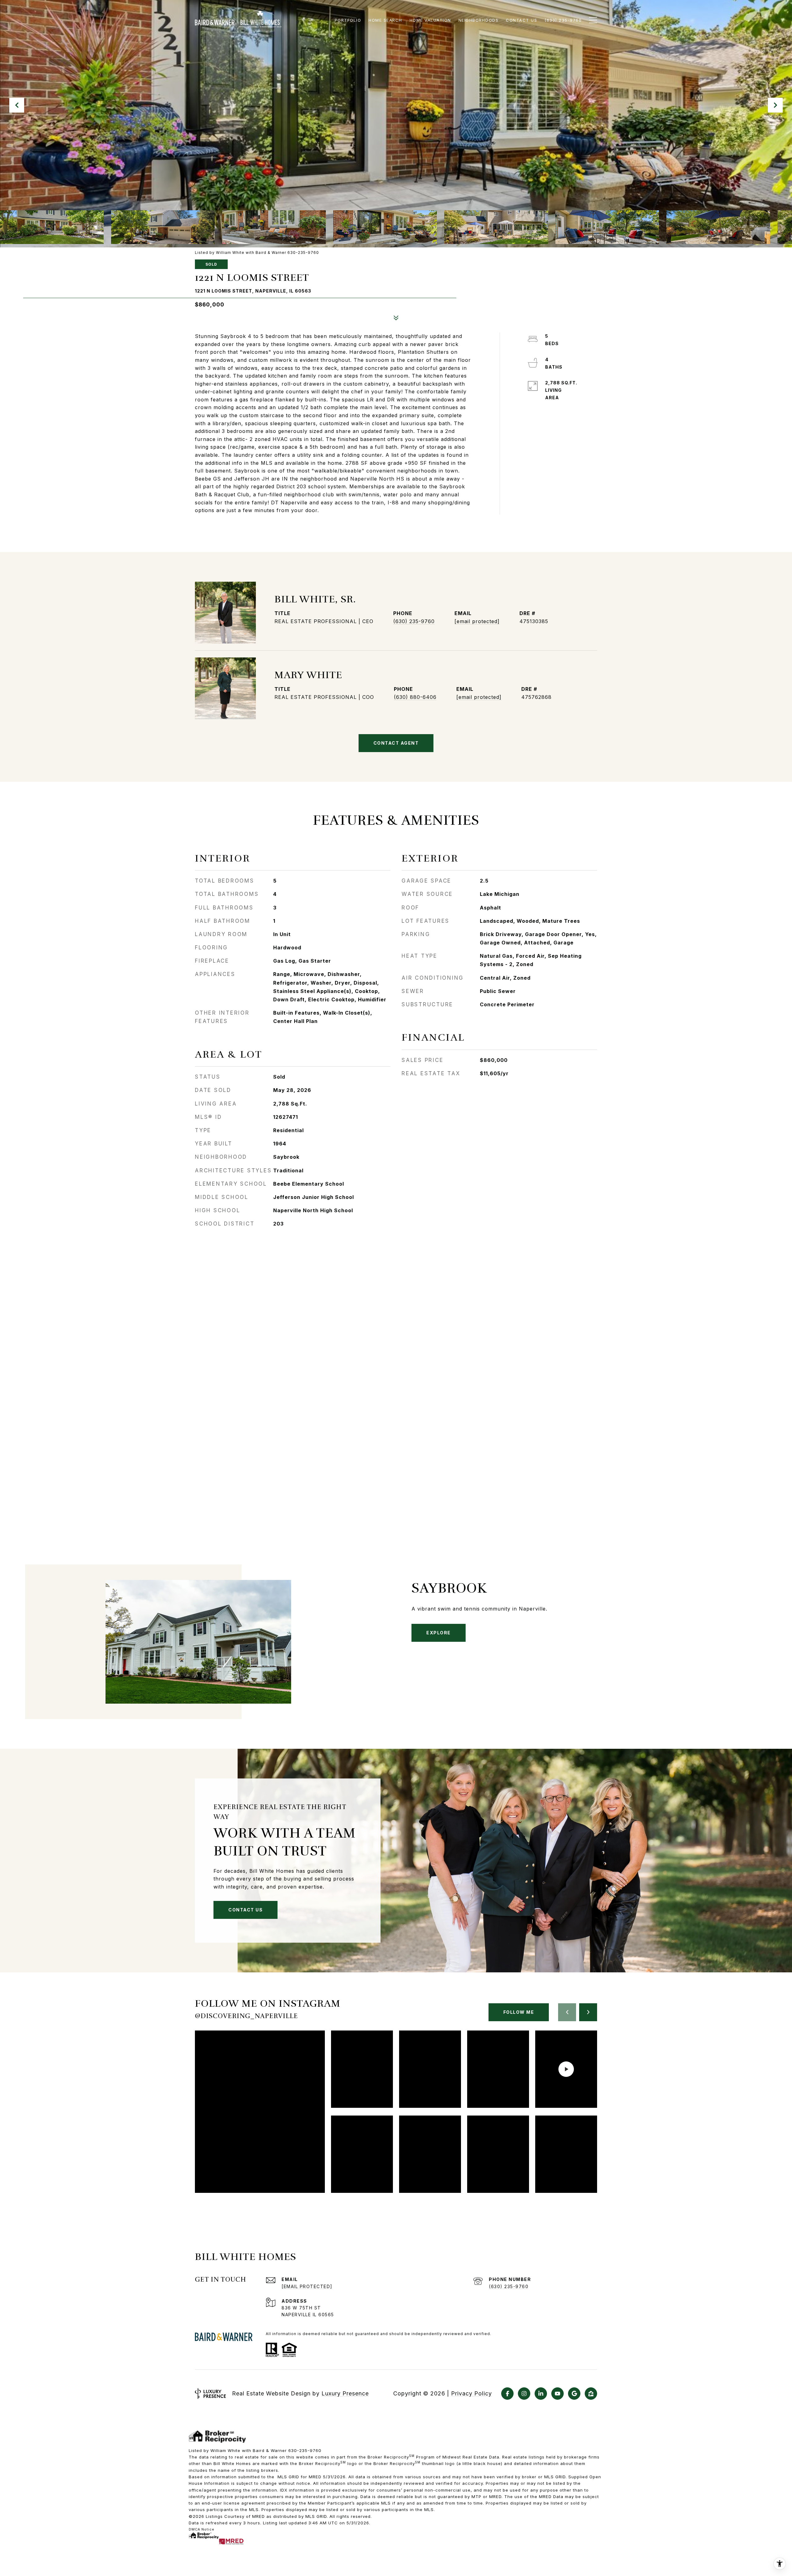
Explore (439, 1633)
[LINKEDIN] (541, 2394)
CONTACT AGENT (396, 743)
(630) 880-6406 (415, 697)
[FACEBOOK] (507, 2394)
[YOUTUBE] (557, 2394)
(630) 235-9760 (414, 621)
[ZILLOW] (591, 2394)
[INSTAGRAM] (524, 2394)
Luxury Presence (345, 2393)
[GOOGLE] (574, 2394)
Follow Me (519, 2012)
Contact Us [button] (245, 1910)
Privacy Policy (471, 2394)
